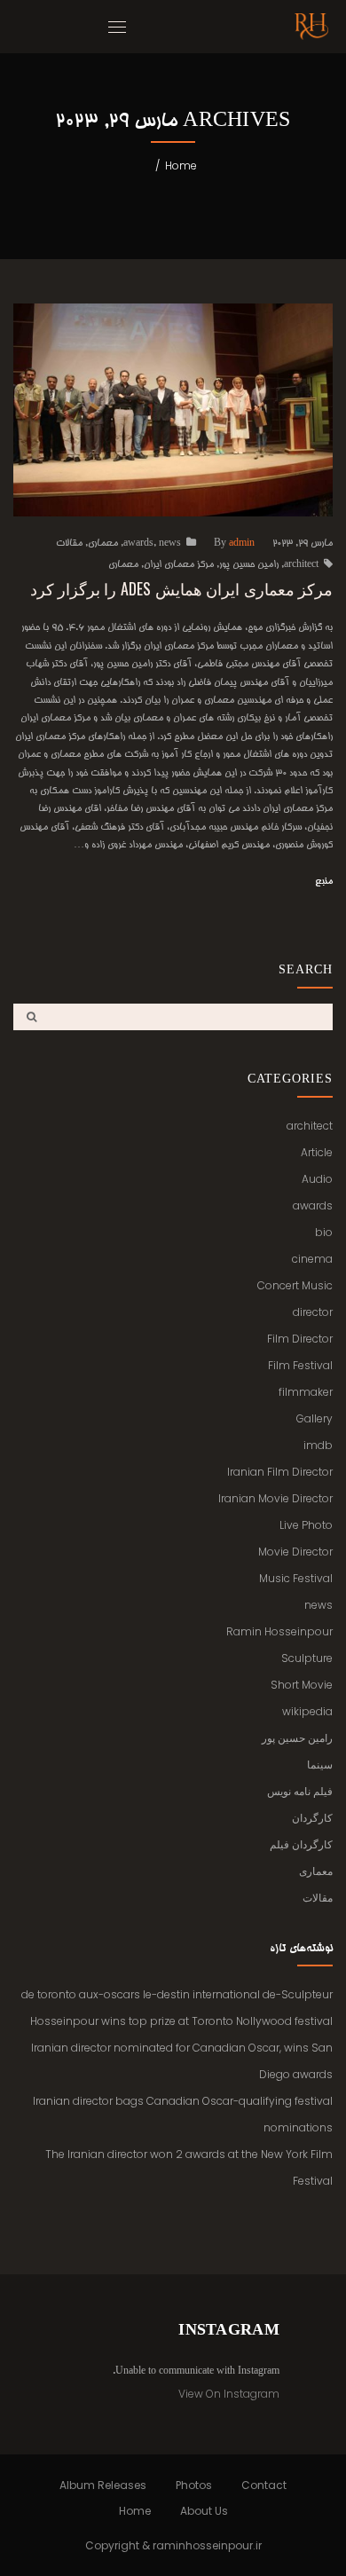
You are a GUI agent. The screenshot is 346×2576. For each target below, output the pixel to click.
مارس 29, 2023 (303, 544)
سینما (320, 1765)
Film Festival (300, 1365)
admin (242, 544)
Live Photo (306, 1525)
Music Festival (296, 1578)
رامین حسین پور (249, 565)
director (313, 1312)
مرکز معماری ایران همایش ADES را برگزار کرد (181, 588)
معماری (103, 544)
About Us (204, 2511)
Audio (317, 1179)
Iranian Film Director (280, 1472)
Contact (264, 2485)
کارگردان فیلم (301, 1844)
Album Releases (103, 2485)
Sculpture (307, 1658)
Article (317, 1152)
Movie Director (295, 1552)
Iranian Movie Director (275, 1498)
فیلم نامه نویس (300, 1791)
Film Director (300, 1339)
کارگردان (312, 1818)
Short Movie (302, 1685)
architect (301, 565)
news (170, 544)
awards (138, 544)
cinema (312, 1259)
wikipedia (307, 1711)
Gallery (315, 1418)
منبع (324, 882)
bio (324, 1232)
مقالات (69, 544)
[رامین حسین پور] (311, 27)
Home (181, 165)
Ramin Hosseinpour (279, 1631)
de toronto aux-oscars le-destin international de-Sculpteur (177, 1994)
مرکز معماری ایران (179, 565)
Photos (194, 2485)
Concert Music (295, 1285)
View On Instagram (229, 2394)
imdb (318, 1445)
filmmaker (306, 1392)
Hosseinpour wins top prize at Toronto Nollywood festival (181, 2021)
